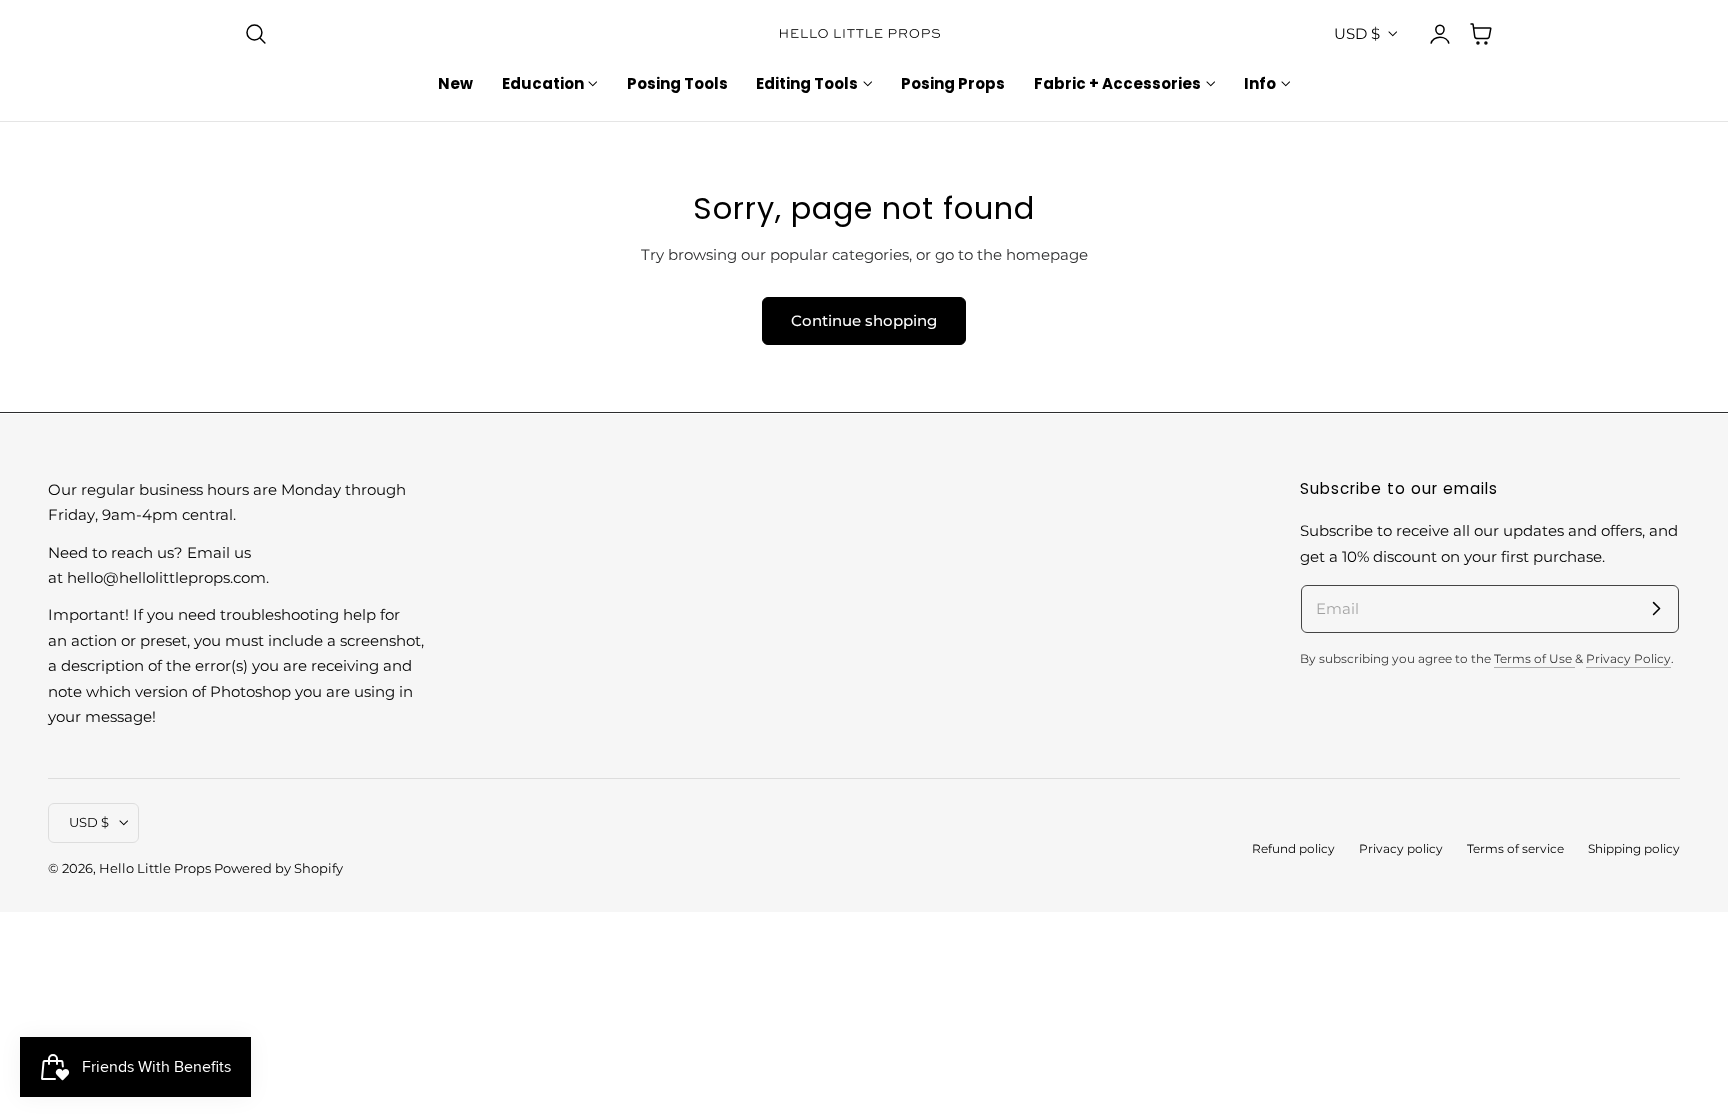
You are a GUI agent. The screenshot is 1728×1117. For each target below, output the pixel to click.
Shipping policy (1634, 849)
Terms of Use (1534, 659)
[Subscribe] (1656, 608)
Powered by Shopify (278, 868)
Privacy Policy (1628, 659)
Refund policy (1293, 849)
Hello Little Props (155, 868)
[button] (256, 34)
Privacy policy (1401, 849)
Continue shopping (864, 320)
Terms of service (1515, 849)
